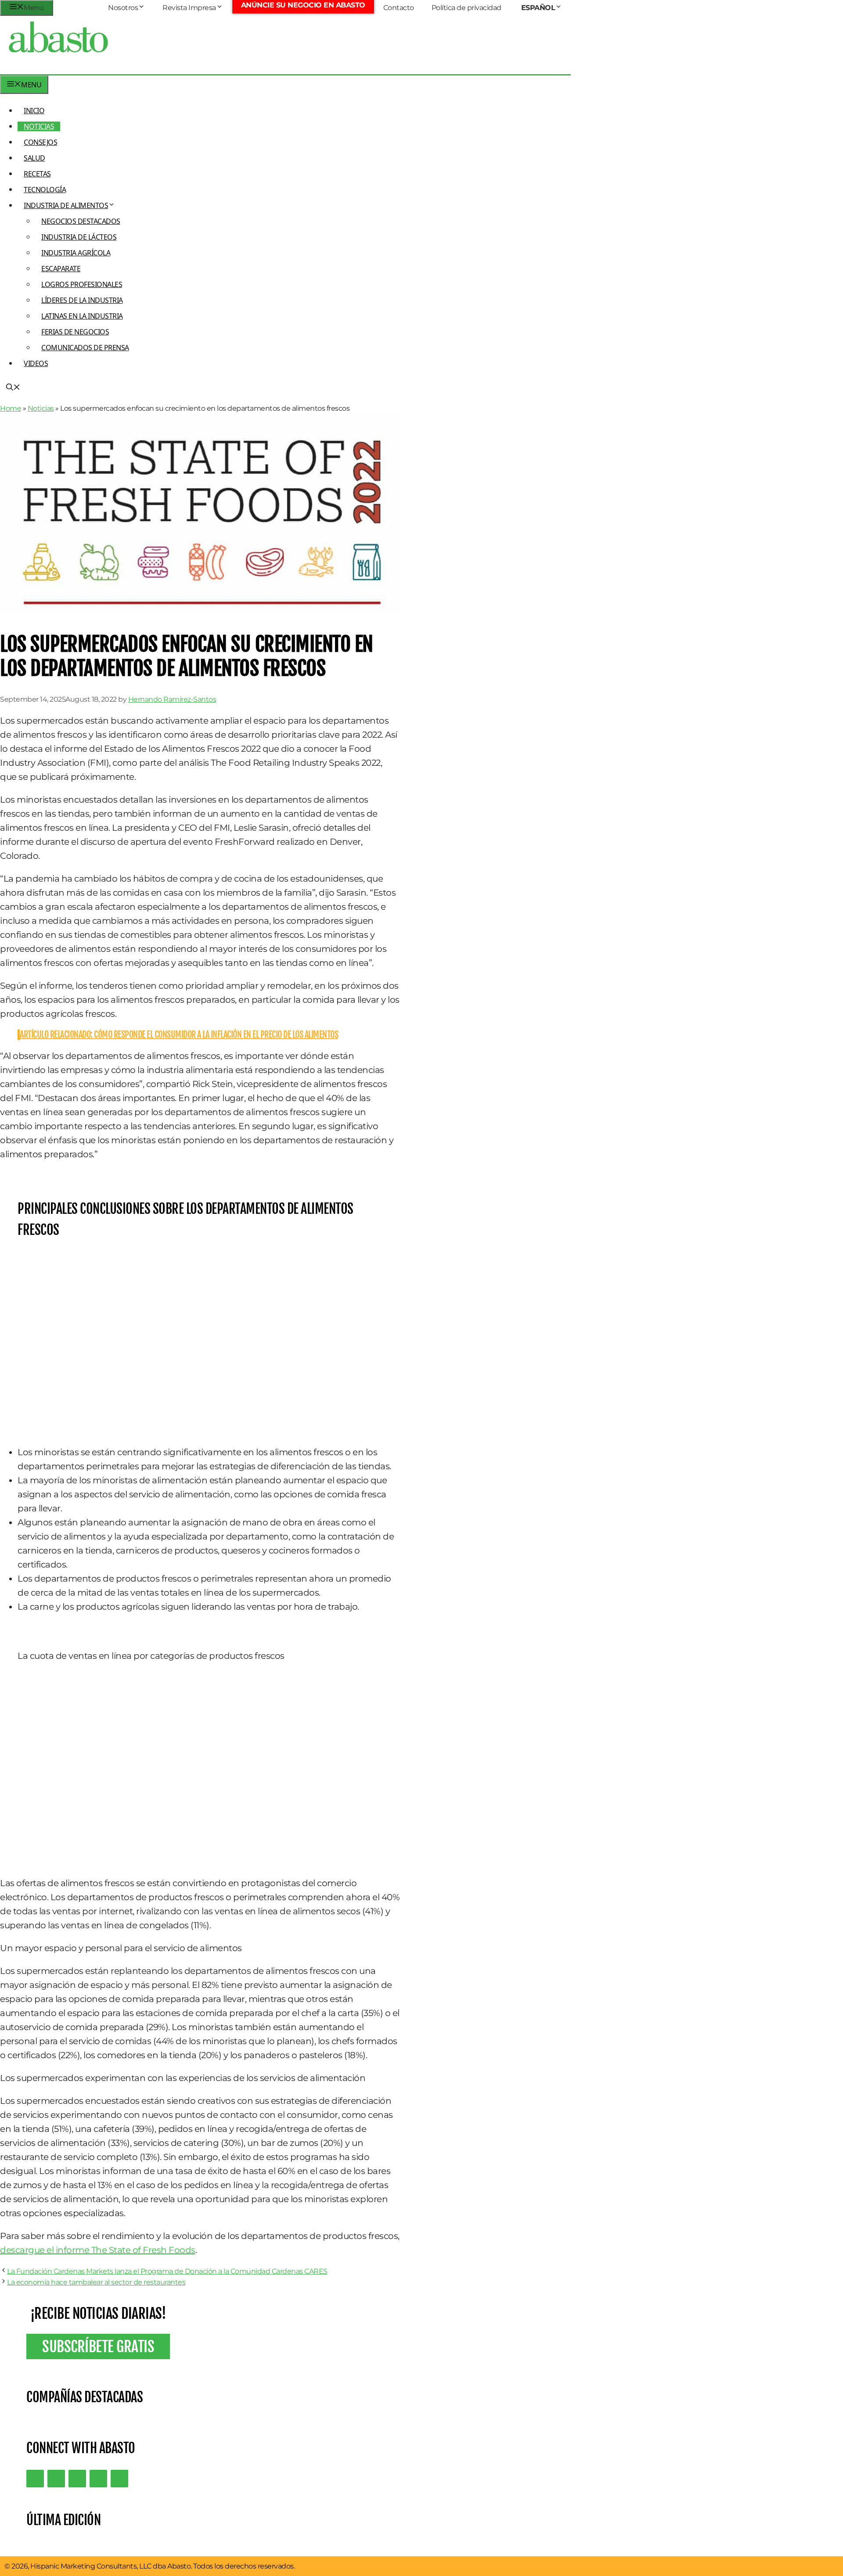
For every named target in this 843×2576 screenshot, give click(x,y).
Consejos (40, 142)
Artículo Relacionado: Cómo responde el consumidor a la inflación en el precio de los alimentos (179, 1035)
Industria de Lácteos (79, 237)
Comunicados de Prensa (85, 348)
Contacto (399, 8)
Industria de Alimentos (66, 205)
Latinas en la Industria (82, 316)
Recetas (37, 174)
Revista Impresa (189, 8)
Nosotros (123, 8)
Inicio (34, 111)
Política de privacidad (467, 8)
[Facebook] (119, 2479)
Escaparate (61, 269)
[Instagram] (77, 2479)
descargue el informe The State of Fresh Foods (98, 2250)
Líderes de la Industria (82, 300)
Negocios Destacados (81, 221)
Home (11, 408)
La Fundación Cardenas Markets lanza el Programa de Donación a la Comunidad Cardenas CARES (167, 2271)
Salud (34, 158)
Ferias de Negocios (75, 332)
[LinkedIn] (56, 2479)
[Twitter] (35, 2479)
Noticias (39, 126)
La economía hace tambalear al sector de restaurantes (96, 2282)
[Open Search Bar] (13, 388)
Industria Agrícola (76, 253)
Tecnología (45, 190)
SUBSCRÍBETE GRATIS (98, 2346)
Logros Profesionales (82, 284)
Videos (36, 363)
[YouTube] (98, 2479)
